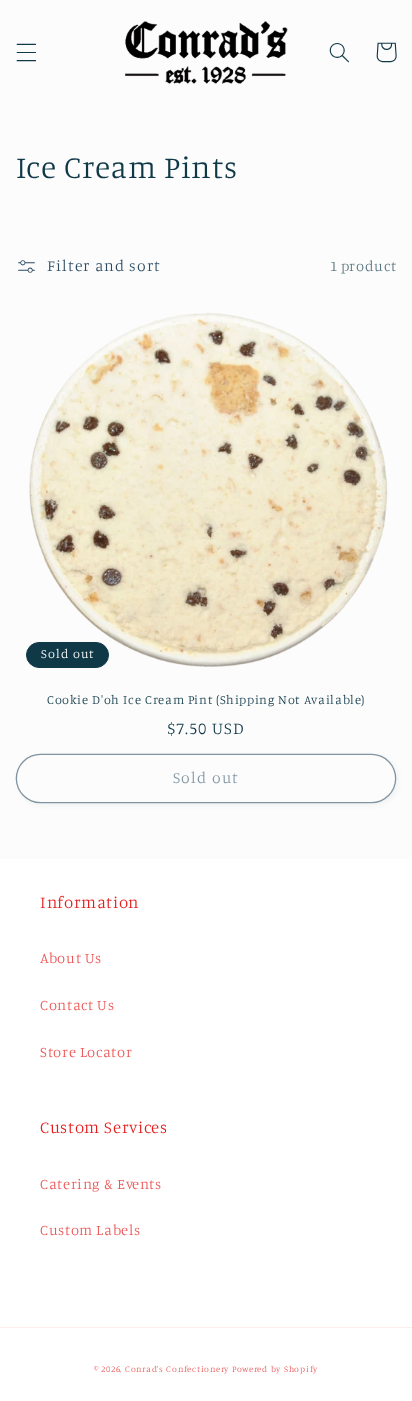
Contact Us (77, 1004)
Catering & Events (101, 1183)
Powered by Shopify (275, 1368)
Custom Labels (90, 1229)
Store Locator (86, 1051)
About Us (71, 957)
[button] (26, 52)
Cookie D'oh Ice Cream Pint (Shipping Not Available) (206, 699)
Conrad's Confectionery (177, 1368)
